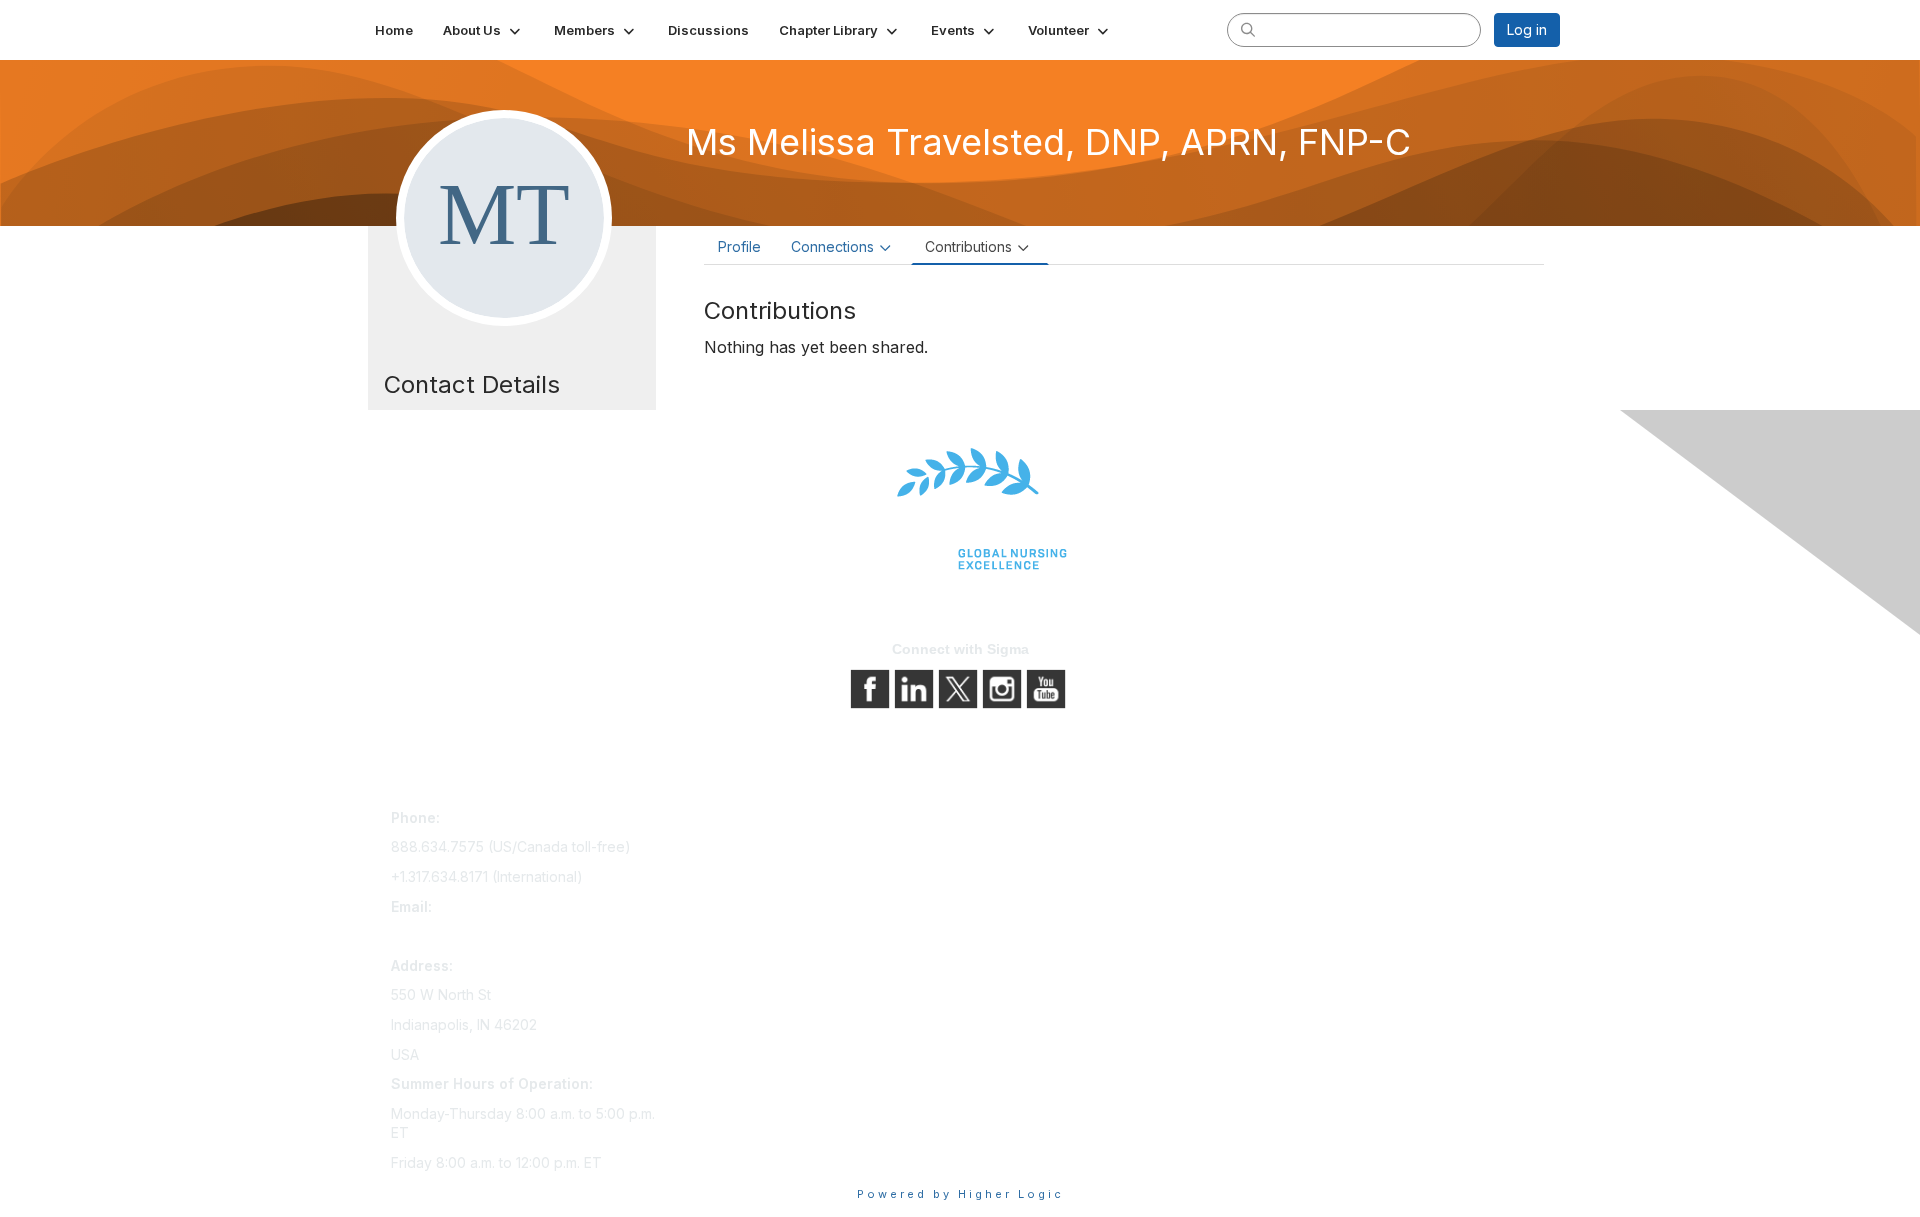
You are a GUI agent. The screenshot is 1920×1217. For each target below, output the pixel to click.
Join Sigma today (737, 821)
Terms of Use (1012, 877)
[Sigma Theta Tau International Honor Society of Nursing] (960, 509)
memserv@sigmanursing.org (484, 935)
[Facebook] (872, 687)
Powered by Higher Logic (960, 1194)
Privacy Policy (1014, 849)
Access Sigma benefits (755, 849)
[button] (483, 30)
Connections (832, 246)
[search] (1248, 29)
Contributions (968, 246)
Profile (739, 246)
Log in (1527, 29)
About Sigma (1009, 821)
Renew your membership (762, 877)
